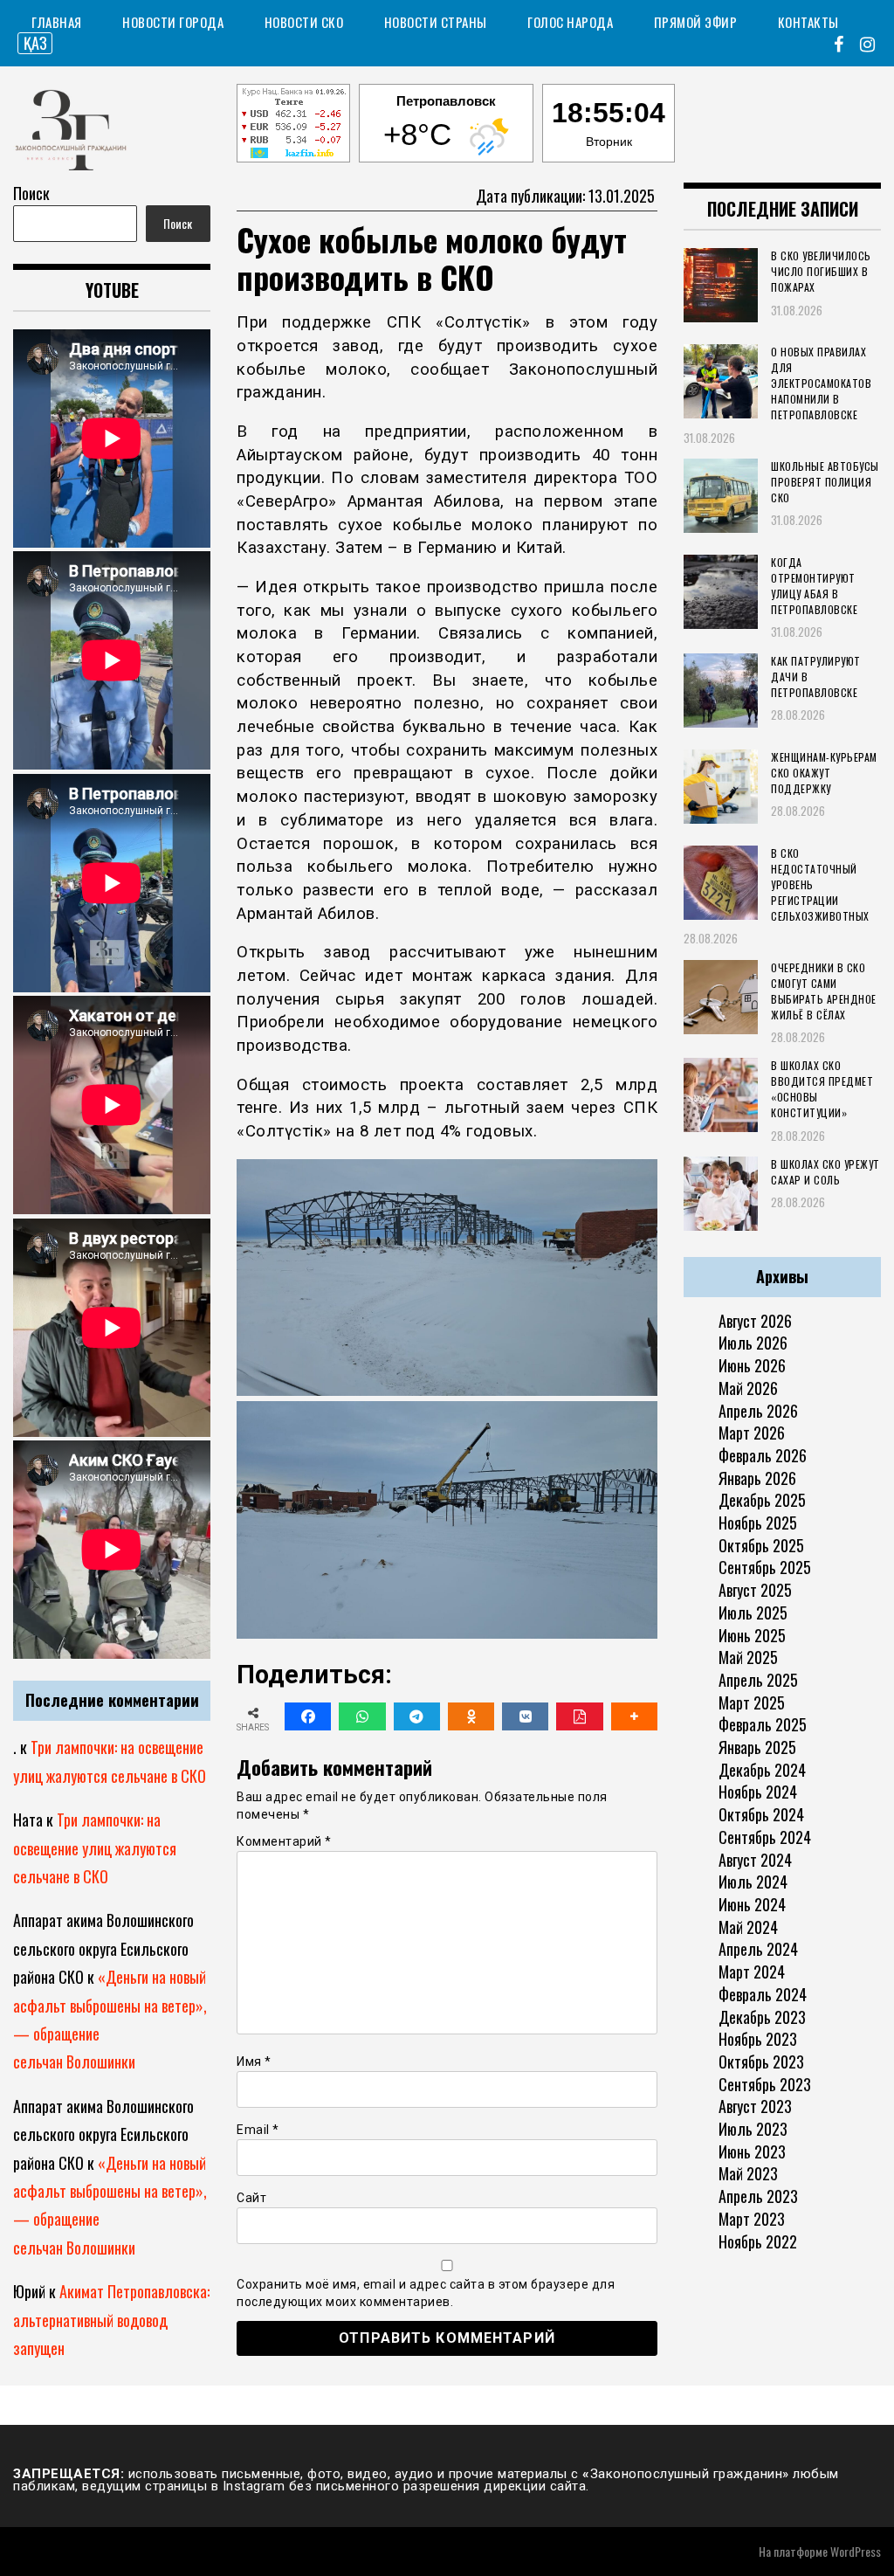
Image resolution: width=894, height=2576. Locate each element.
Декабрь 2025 (762, 1500)
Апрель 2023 (758, 2196)
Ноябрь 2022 (758, 2241)
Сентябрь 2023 (765, 2084)
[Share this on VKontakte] (525, 1716)
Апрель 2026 (758, 1411)
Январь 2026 (757, 1478)
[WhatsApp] (362, 1716)
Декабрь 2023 (762, 2017)
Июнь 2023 (752, 2151)
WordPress (856, 2551)
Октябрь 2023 (761, 2061)
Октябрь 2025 (761, 1545)
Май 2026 (748, 1388)
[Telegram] (417, 1716)
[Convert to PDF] (579, 1716)
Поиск (31, 193)
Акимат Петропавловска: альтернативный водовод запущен (111, 2320)
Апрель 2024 (758, 1949)
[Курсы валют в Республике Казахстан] (293, 126)
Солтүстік (484, 322)
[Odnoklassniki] (471, 1716)
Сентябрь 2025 (765, 1567)
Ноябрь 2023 (758, 2039)
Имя (254, 2061)
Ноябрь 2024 (758, 1792)
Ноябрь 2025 (758, 1523)
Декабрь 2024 (762, 1770)
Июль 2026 (753, 1343)
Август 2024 (755, 1860)
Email (258, 2130)
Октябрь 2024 (761, 1814)
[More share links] (634, 1716)
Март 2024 (752, 1972)
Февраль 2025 (763, 1724)
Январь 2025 (757, 1747)
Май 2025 (748, 1657)
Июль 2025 (753, 1613)
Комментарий (284, 1841)
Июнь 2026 (752, 1365)
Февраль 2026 (763, 1455)
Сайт (251, 2198)
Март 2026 (752, 1433)
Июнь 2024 (752, 1904)
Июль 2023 (753, 2129)
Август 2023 (755, 2106)
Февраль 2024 (763, 1994)
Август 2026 (755, 1321)
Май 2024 (748, 1927)
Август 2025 (755, 1590)
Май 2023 (748, 2173)
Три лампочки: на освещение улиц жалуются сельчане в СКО (95, 1848)
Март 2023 (752, 2219)
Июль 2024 (753, 1882)
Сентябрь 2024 (765, 1837)
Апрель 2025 (758, 1680)
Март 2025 (752, 1702)
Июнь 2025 (752, 1635)
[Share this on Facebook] (308, 1716)
